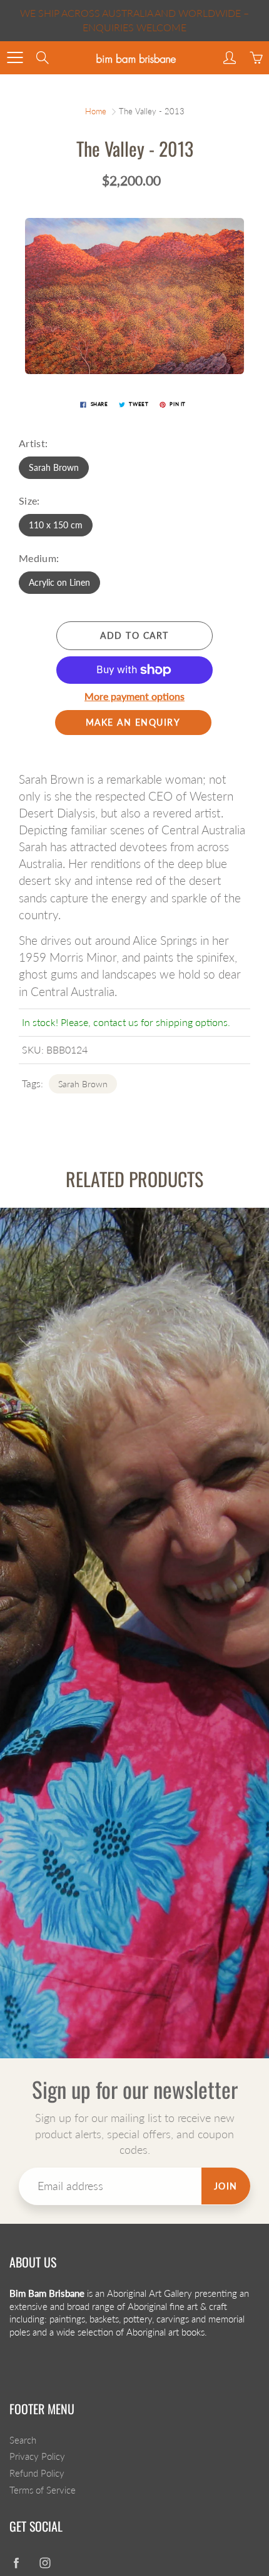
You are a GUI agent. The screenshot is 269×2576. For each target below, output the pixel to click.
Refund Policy (37, 2473)
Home (96, 111)
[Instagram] (45, 2563)
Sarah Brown (54, 467)
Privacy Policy (37, 2456)
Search (23, 2440)
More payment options (134, 696)
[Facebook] (16, 2563)
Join (226, 2186)
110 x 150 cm (56, 525)
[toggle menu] (15, 57)
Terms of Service (43, 2490)
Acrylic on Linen (59, 582)
